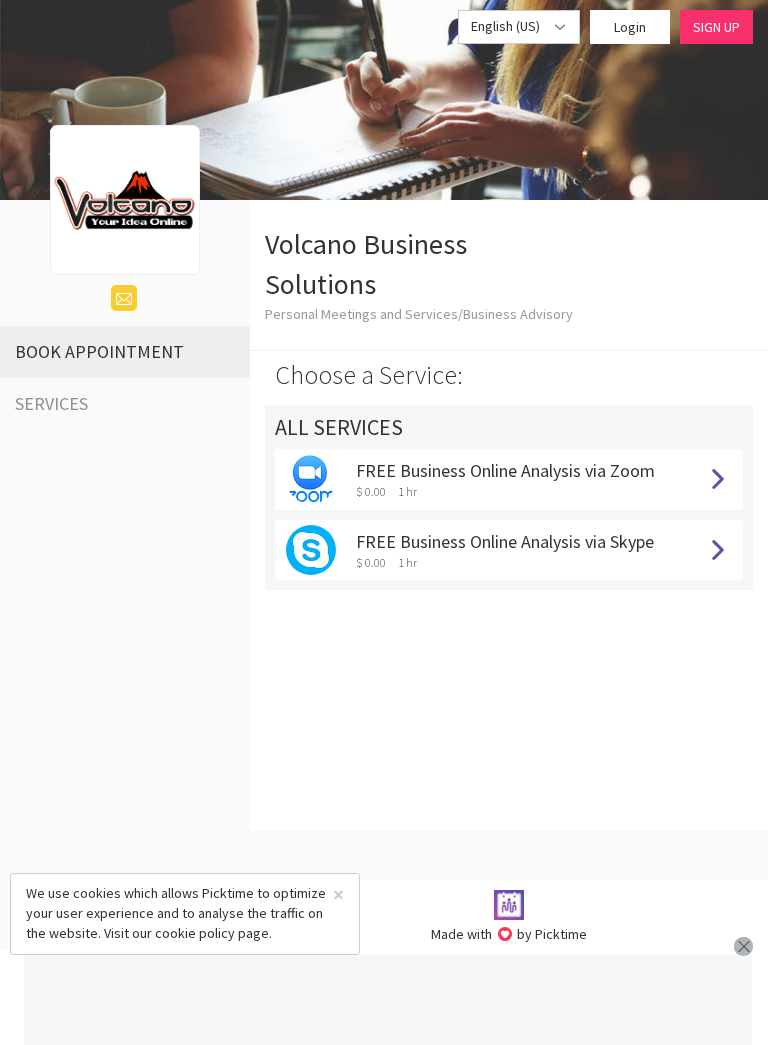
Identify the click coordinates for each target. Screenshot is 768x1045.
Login (630, 27)
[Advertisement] (388, 1000)
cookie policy (195, 933)
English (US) (507, 26)
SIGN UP (716, 27)
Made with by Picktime (509, 934)
